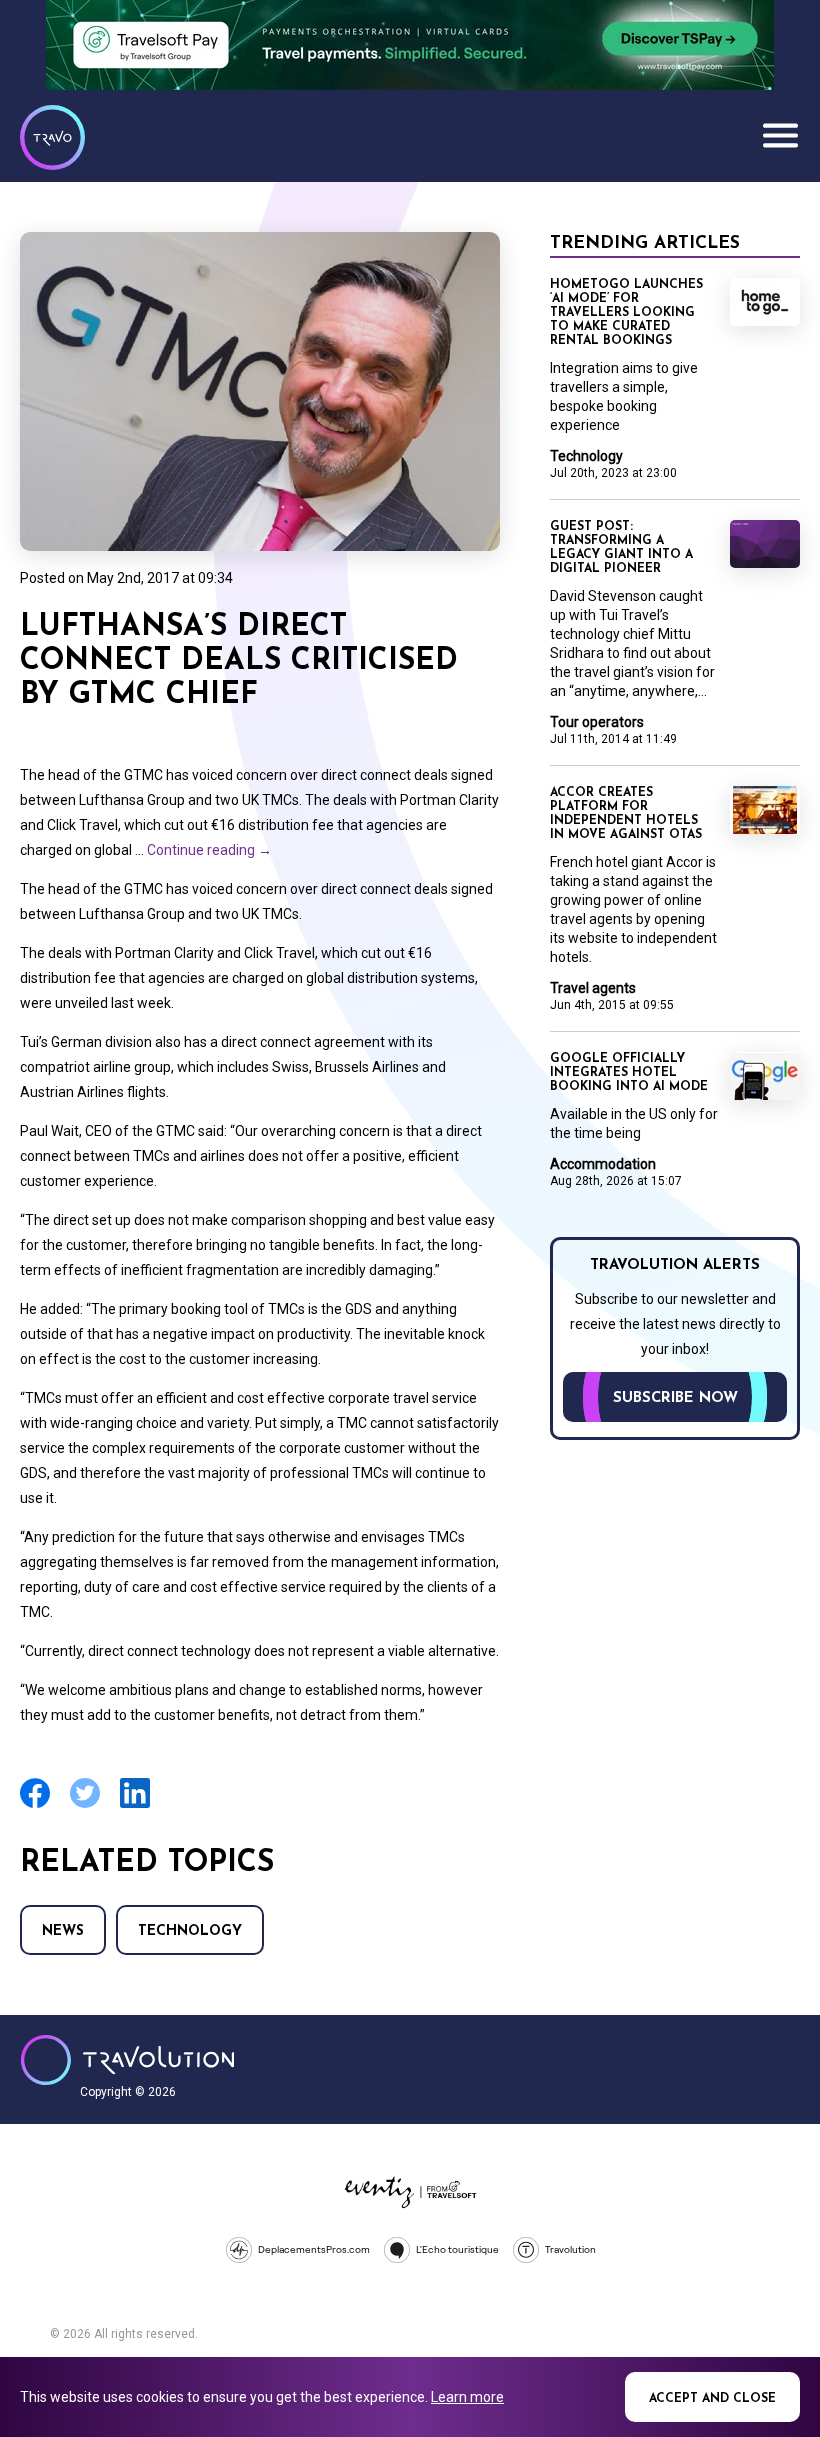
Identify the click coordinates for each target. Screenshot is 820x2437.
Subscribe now (675, 1398)
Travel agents (593, 988)
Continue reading (209, 850)
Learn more (467, 2397)
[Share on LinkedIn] (135, 1805)
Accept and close (712, 2399)
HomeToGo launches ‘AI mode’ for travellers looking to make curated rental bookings (626, 313)
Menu (780, 135)
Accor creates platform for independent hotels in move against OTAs (626, 814)
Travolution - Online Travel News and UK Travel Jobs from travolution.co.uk (127, 2060)
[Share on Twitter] (85, 1805)
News (63, 1931)
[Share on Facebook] (35, 1805)
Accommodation (603, 1164)
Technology (190, 1931)
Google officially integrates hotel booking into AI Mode (629, 1073)
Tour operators (597, 722)
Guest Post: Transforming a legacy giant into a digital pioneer (621, 548)
